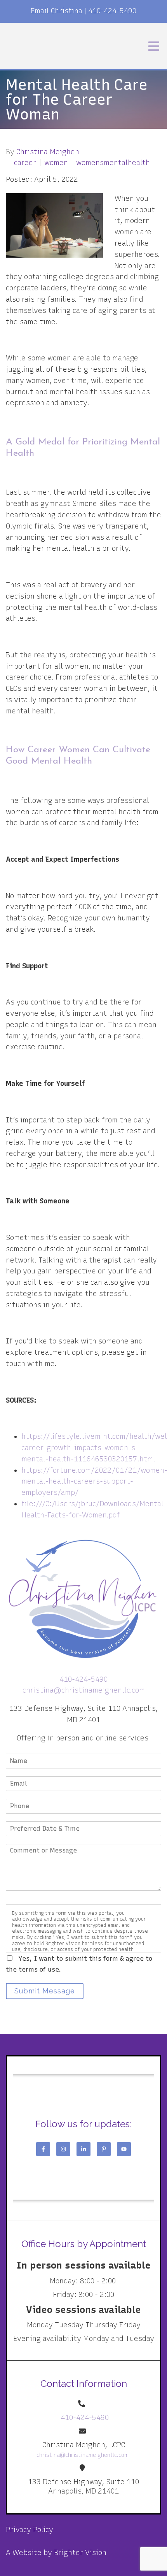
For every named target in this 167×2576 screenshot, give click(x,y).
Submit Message (45, 1991)
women (56, 163)
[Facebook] (43, 2149)
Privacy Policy (30, 2530)
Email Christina (57, 11)
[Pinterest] (104, 2149)
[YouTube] (124, 2149)
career (25, 163)
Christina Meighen (48, 152)
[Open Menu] (154, 46)
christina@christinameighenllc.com (84, 1690)
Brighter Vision (80, 2553)
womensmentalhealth (113, 163)
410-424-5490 (112, 11)
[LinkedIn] (83, 2149)
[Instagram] (63, 2149)
